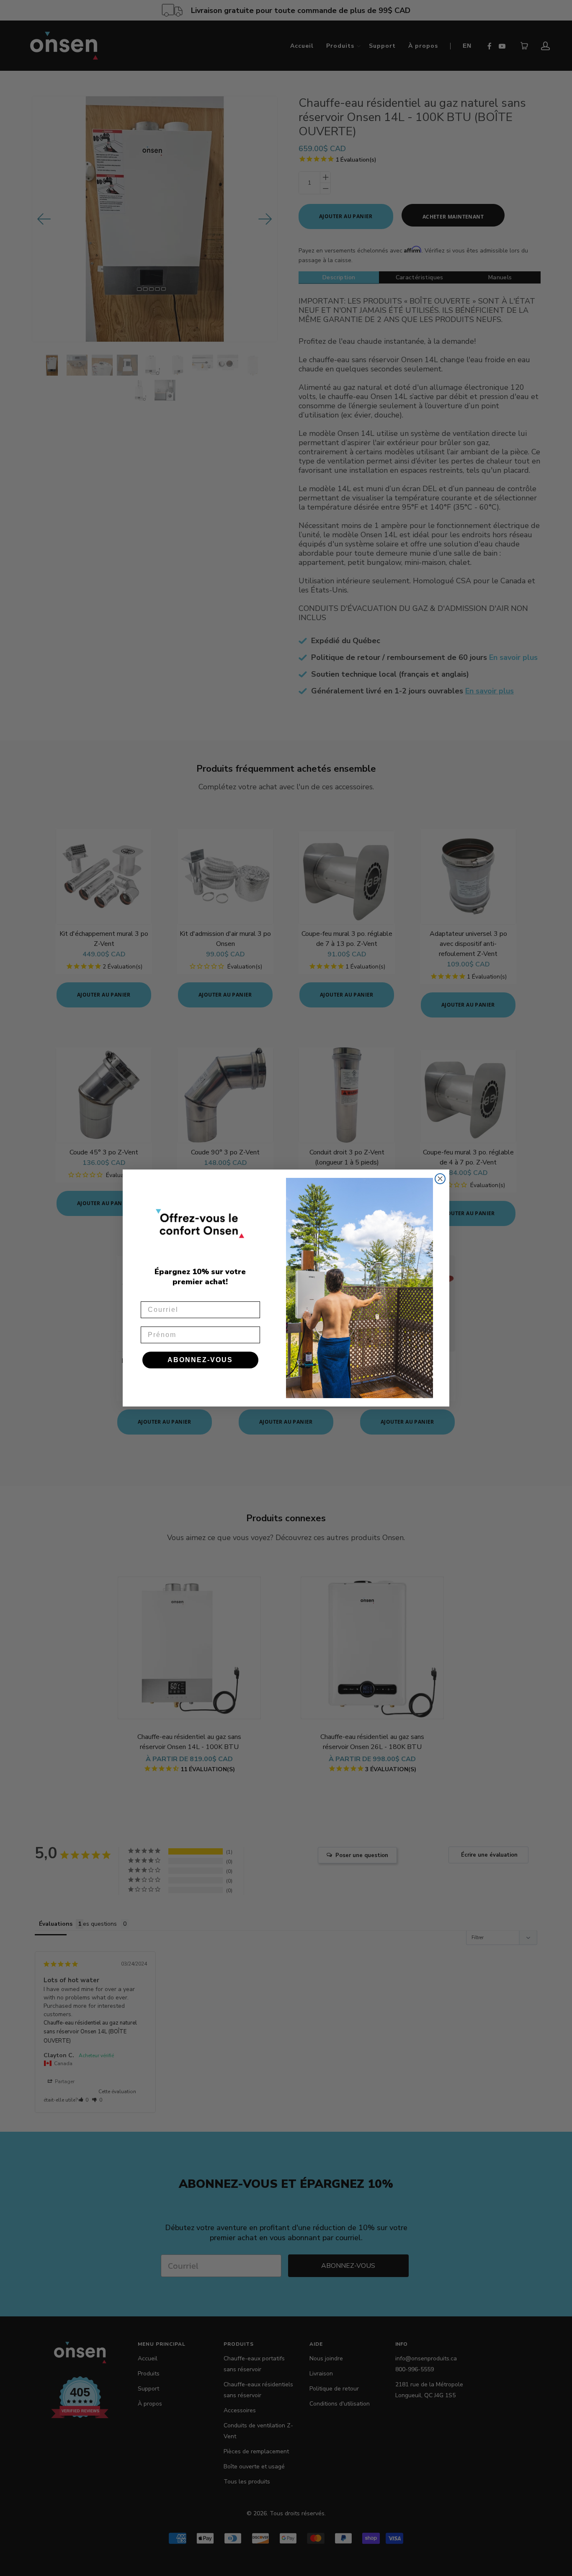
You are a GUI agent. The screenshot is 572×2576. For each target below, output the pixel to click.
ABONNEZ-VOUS (200, 1360)
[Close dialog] (440, 1179)
